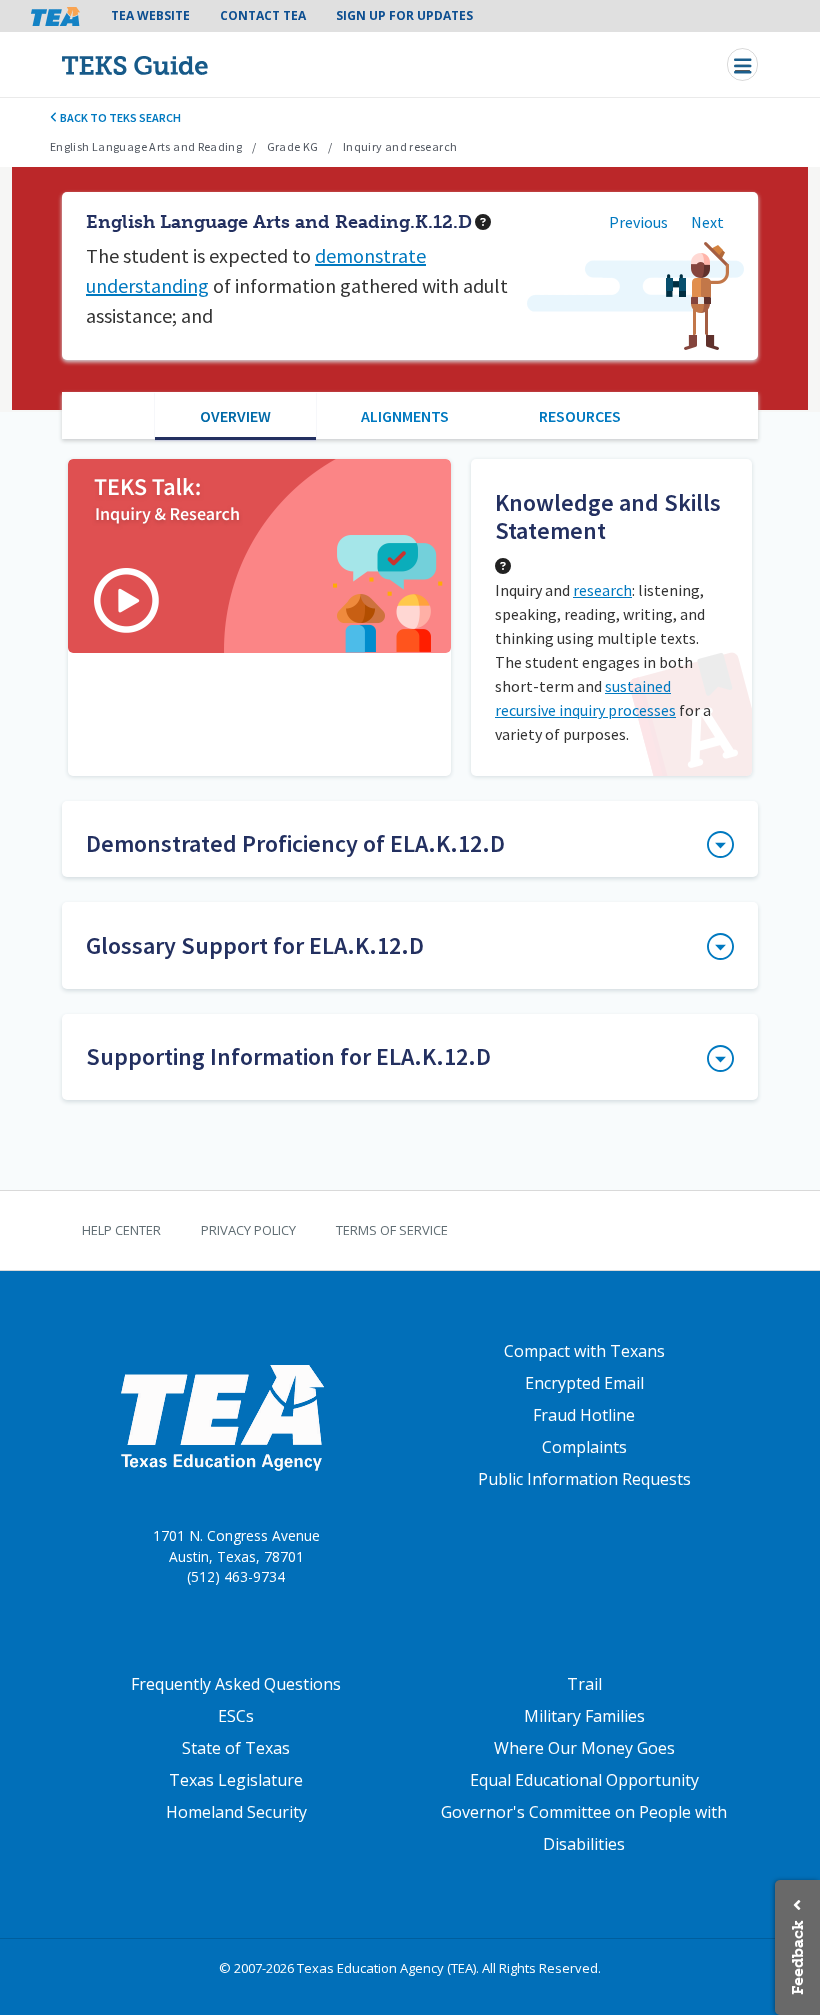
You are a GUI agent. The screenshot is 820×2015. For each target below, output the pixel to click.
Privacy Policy (248, 1230)
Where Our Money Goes (584, 1748)
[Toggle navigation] (742, 64)
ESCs (236, 1716)
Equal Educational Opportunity (584, 1780)
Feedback (797, 1957)
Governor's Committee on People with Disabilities (584, 1828)
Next (707, 222)
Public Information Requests (584, 1479)
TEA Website (150, 15)
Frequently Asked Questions (236, 1684)
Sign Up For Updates (404, 15)
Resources (580, 416)
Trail (584, 1684)
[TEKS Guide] (177, 64)
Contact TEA (263, 15)
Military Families (584, 1716)
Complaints (584, 1447)
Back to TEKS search (119, 117)
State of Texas (236, 1748)
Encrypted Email (584, 1383)
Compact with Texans (584, 1351)
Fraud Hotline (584, 1415)
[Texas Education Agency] (221, 1417)
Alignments (405, 416)
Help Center (121, 1230)
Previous (638, 222)
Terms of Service (392, 1230)
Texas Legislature (236, 1780)
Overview (235, 416)
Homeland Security (236, 1812)
